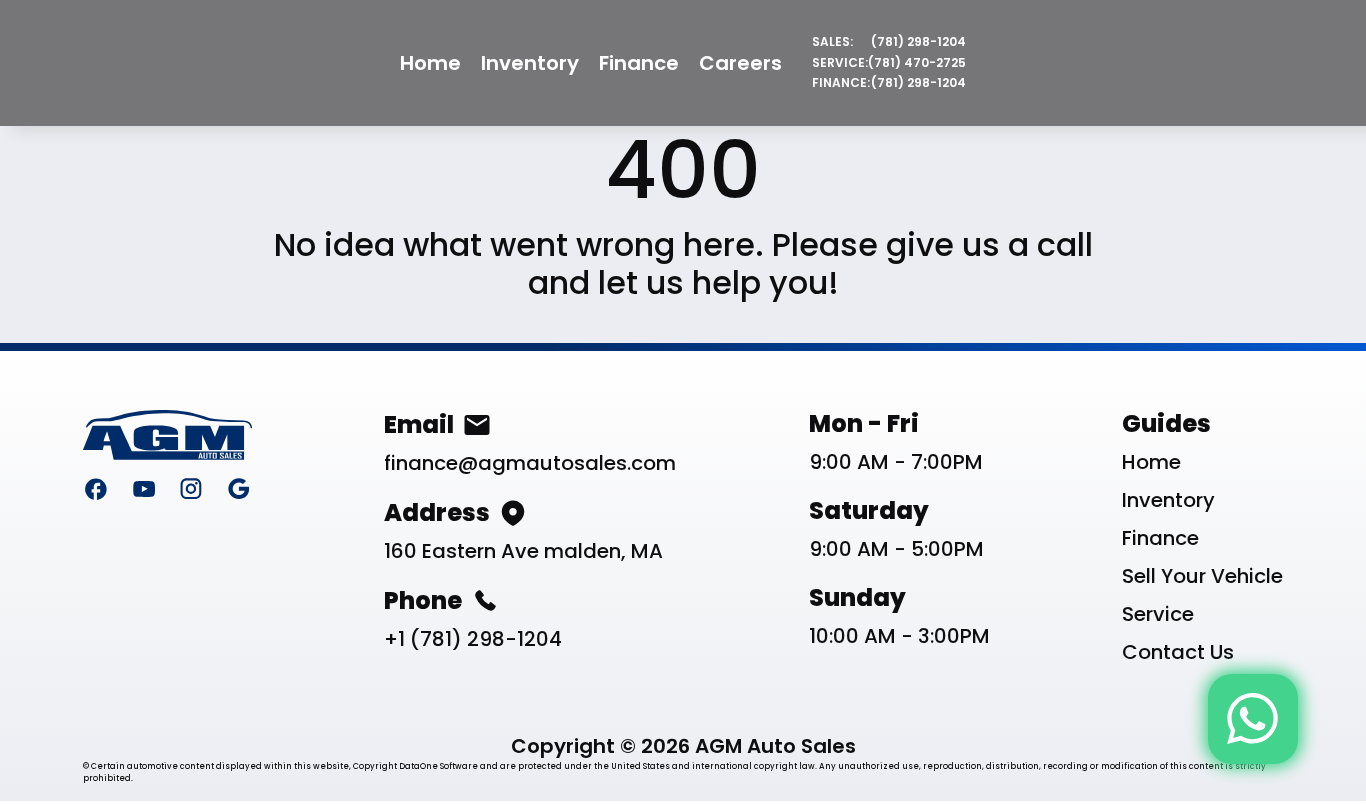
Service (1158, 614)
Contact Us (1178, 652)
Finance (639, 63)
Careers (740, 63)
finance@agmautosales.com (530, 463)
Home (430, 63)
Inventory (530, 63)
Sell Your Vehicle (1202, 576)
